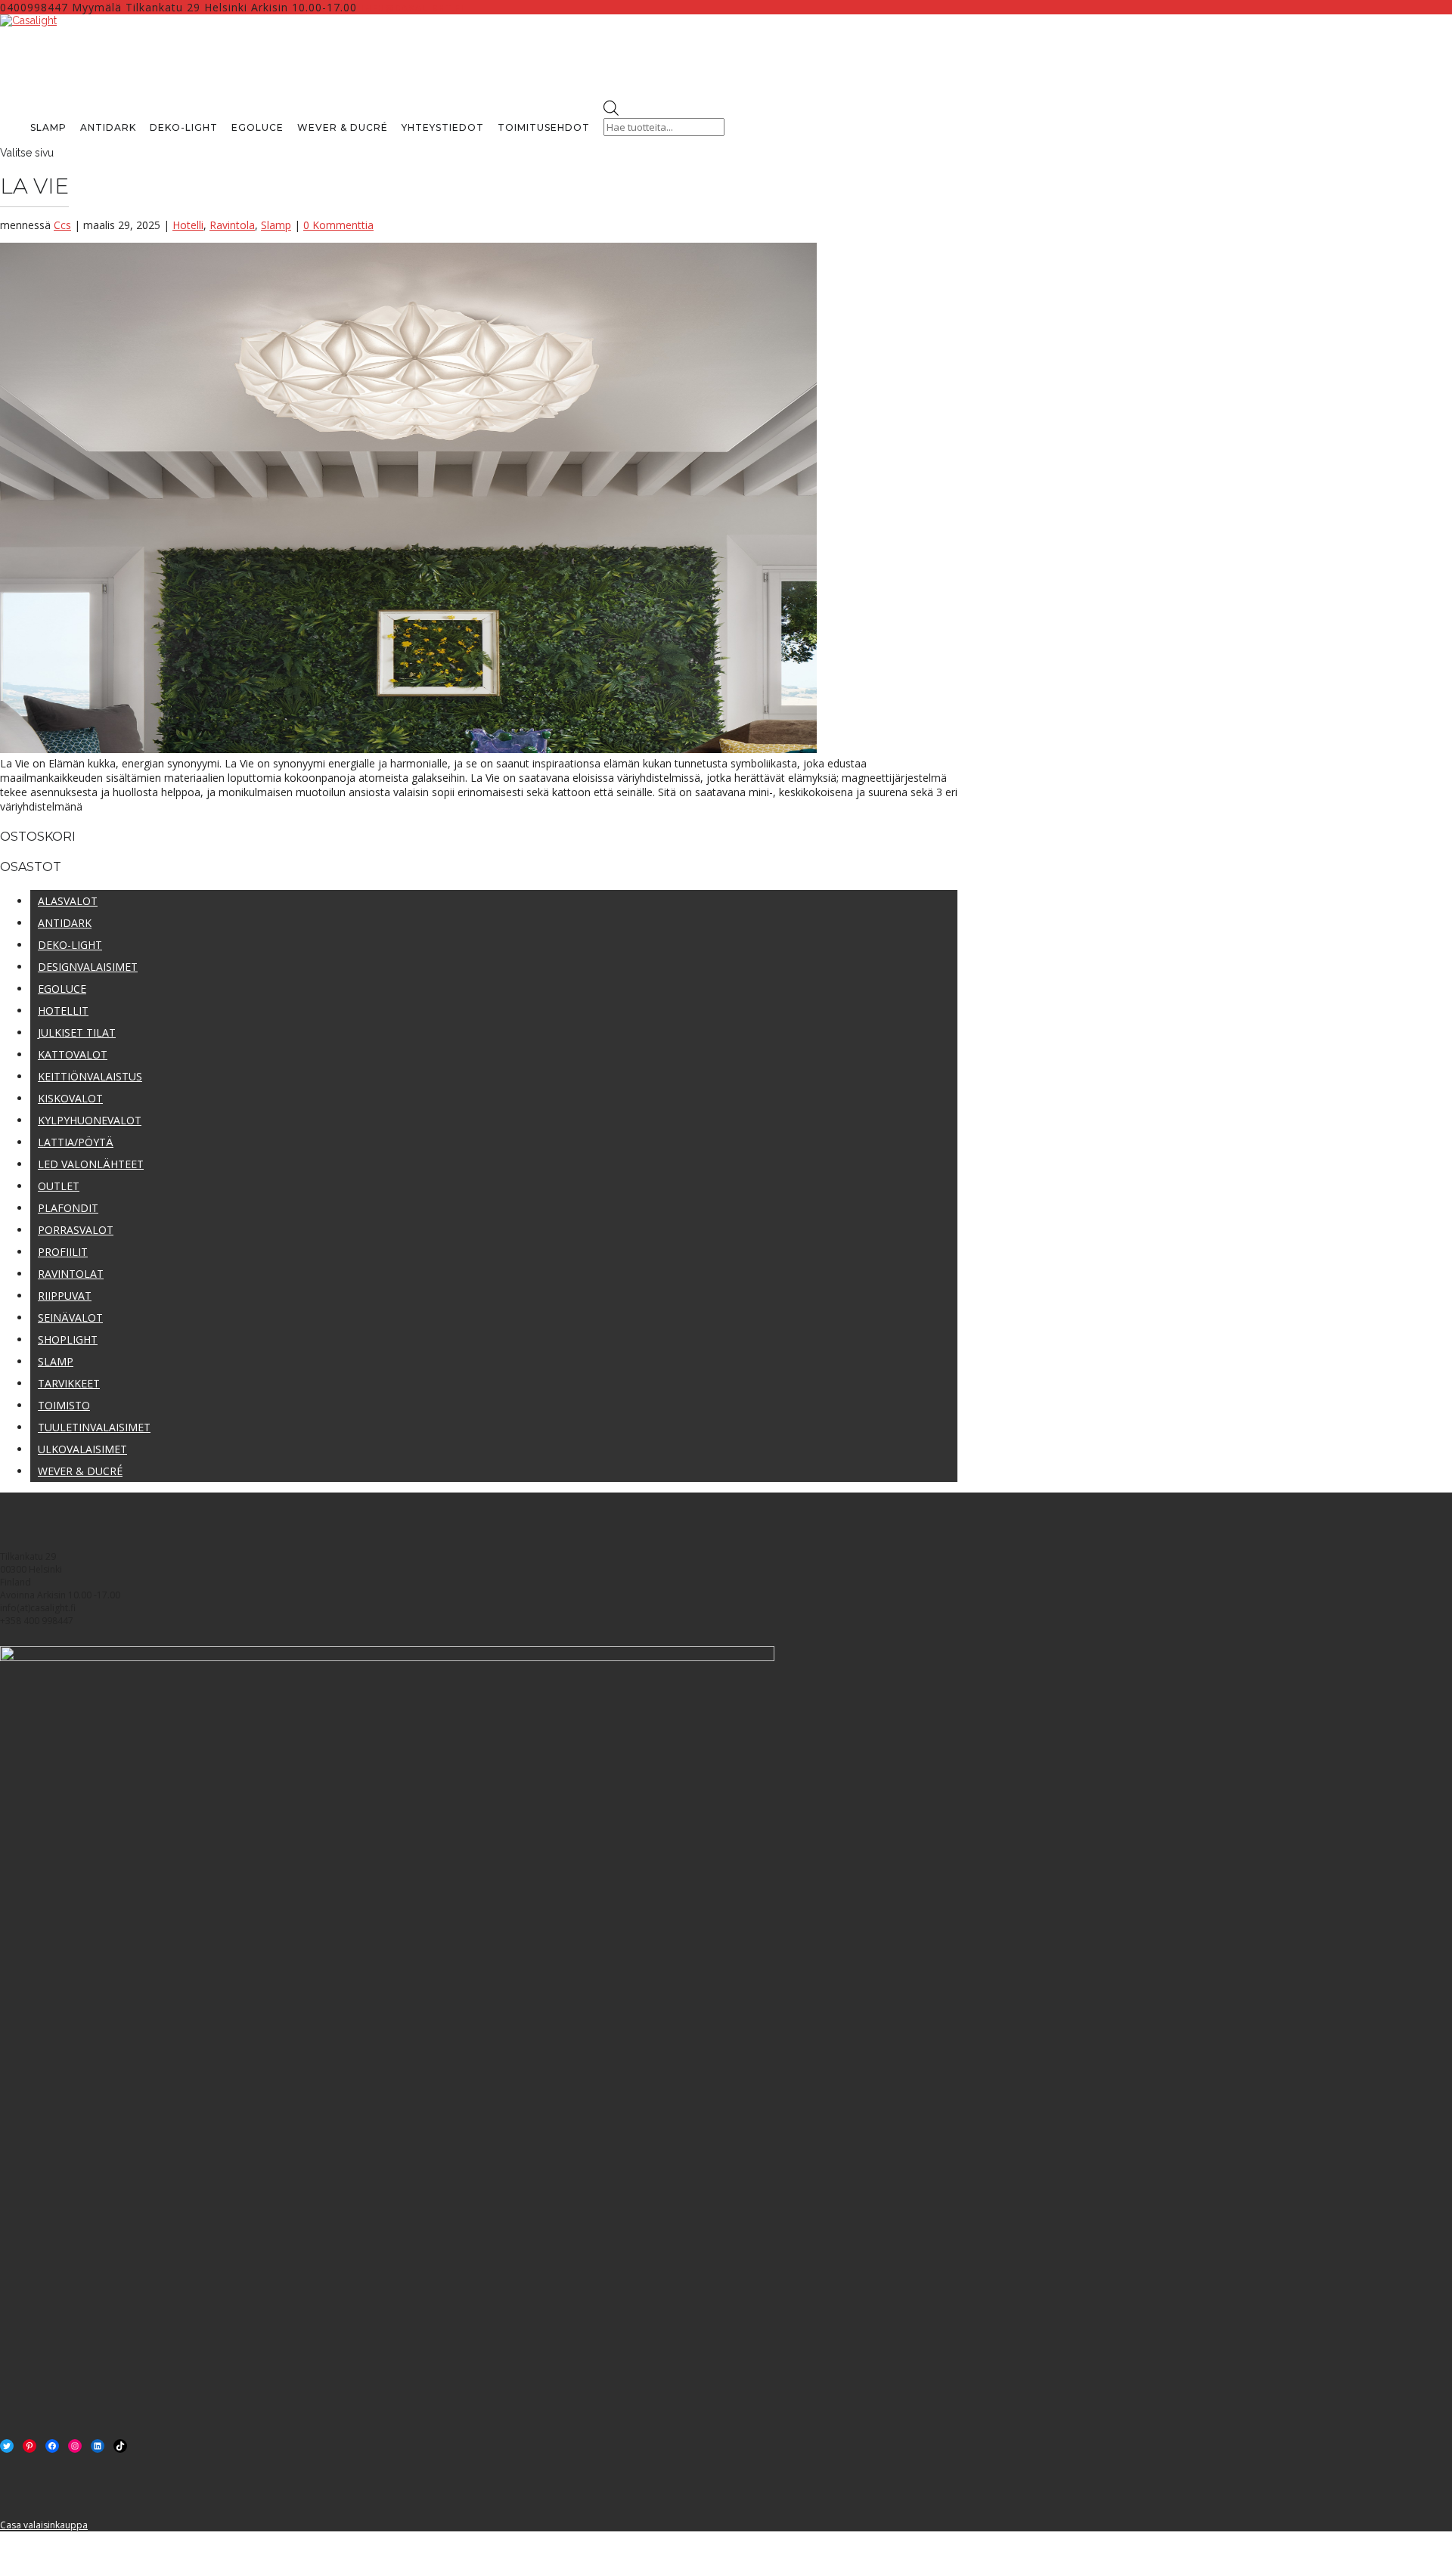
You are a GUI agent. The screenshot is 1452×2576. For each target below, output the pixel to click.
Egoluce (258, 127)
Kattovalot (73, 1054)
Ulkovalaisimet (82, 1449)
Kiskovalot (70, 1098)
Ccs (62, 225)
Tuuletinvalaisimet (94, 1427)
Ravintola (232, 225)
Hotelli (188, 225)
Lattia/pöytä (76, 1142)
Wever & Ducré (343, 127)
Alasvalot (68, 901)
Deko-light (184, 127)
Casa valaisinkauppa (44, 2525)
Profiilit (63, 1252)
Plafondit (68, 1208)
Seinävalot (70, 1317)
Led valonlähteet (91, 1164)
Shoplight (68, 1339)
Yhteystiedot (443, 127)
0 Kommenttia (338, 225)
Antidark (108, 127)
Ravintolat (71, 1274)
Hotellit (63, 1011)
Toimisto (64, 1405)
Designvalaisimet (88, 967)
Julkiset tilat (77, 1032)
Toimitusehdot (544, 127)
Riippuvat (65, 1296)
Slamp (48, 127)
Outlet (59, 1186)
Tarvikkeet (69, 1383)
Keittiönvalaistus (90, 1076)
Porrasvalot (76, 1230)
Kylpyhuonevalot (90, 1120)
